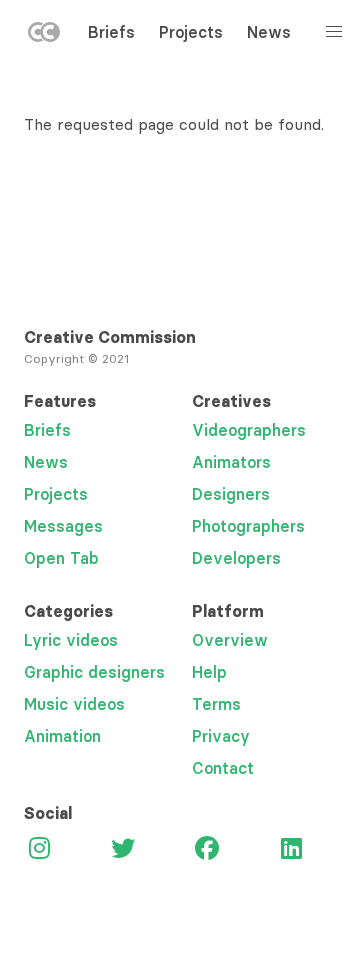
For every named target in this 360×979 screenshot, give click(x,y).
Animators (231, 462)
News (269, 32)
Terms (216, 704)
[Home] (44, 36)
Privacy (221, 736)
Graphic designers (94, 672)
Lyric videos (71, 640)
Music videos (74, 704)
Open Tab (61, 558)
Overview (230, 640)
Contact (223, 768)
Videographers (249, 430)
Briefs (111, 32)
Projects (191, 32)
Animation (62, 736)
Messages (63, 526)
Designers (231, 494)
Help (209, 672)
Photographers (248, 526)
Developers (236, 558)
